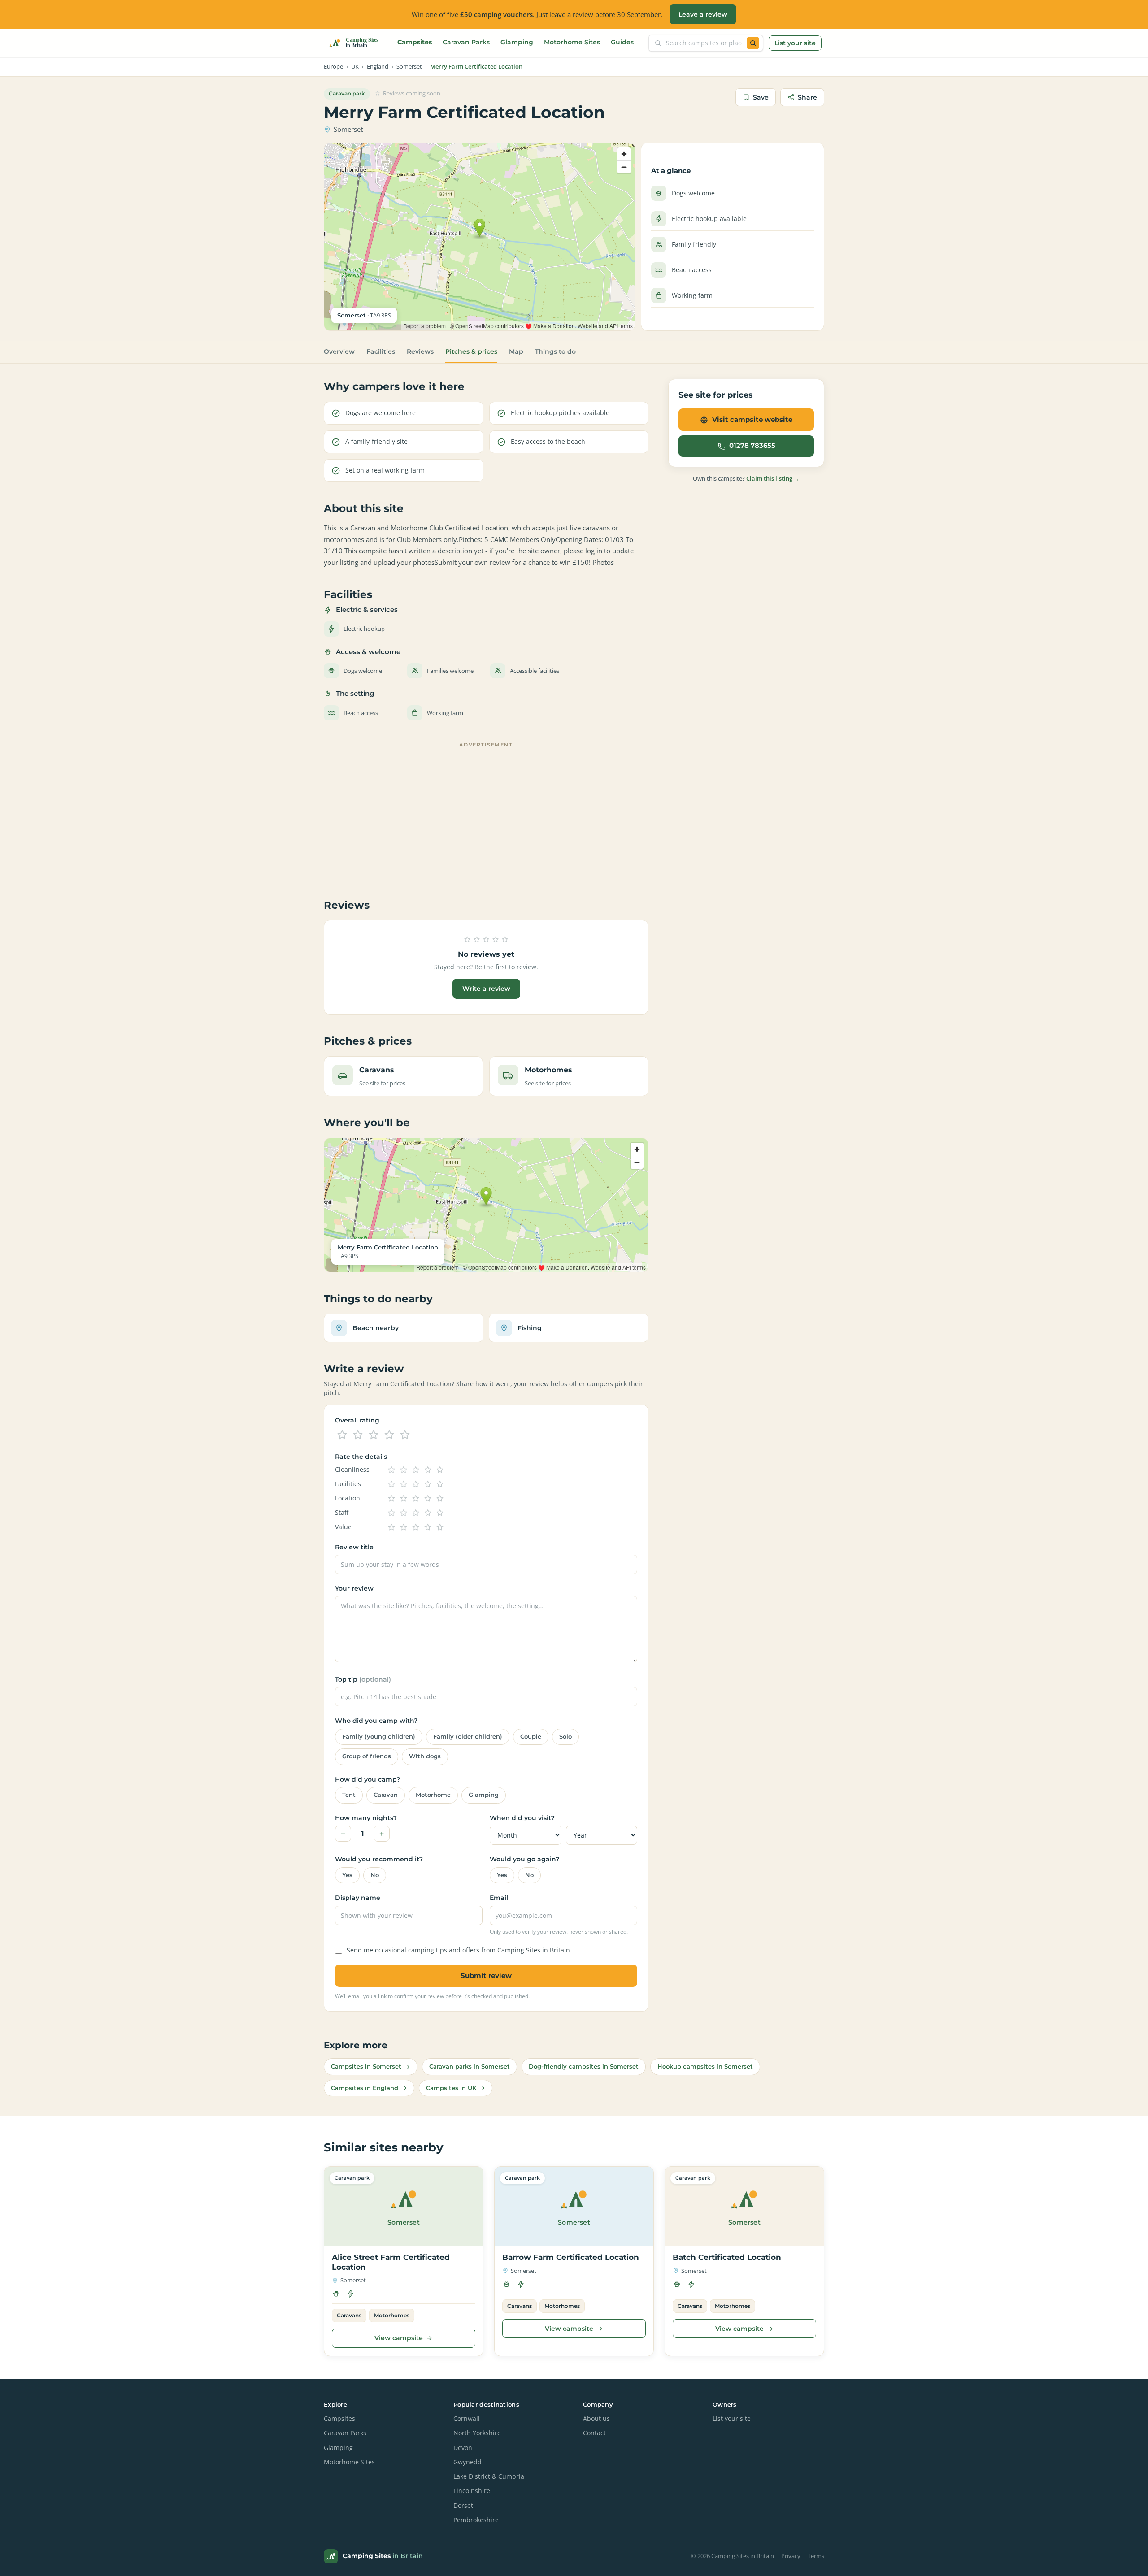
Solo (565, 1737)
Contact (594, 2433)
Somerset (409, 67)
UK (355, 67)
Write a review (486, 989)
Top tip (363, 1679)
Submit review (486, 1975)
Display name (358, 1898)
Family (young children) (379, 1737)
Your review (354, 1588)
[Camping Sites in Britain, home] (357, 43)
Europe (333, 67)
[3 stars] (374, 1435)
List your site (795, 43)
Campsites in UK (451, 2088)
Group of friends (367, 1756)
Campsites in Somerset (366, 2066)
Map (516, 351)
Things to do (555, 351)
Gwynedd (467, 2462)
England (378, 67)
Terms (816, 2556)
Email (499, 1898)
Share (807, 97)
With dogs (425, 1756)
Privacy (791, 2556)
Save (761, 97)
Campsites (415, 42)
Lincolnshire (472, 2491)
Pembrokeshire (476, 2520)
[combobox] (704, 43)
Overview (339, 351)
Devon (463, 2448)
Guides (622, 42)
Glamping (517, 42)
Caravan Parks (466, 42)
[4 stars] (389, 1435)
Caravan (386, 1795)
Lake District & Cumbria (489, 2476)
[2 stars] (358, 1435)
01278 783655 (752, 446)
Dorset (463, 2506)
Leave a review (703, 14)
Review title (354, 1547)
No (375, 1875)
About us (596, 2419)
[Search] (753, 43)
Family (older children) (468, 1737)
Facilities (381, 351)
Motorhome (433, 1795)
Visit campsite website (752, 419)
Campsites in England (365, 2088)
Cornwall (467, 2419)
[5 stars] (405, 1435)
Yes (347, 1875)
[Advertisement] (486, 814)
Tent (349, 1795)
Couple (531, 1737)
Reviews (420, 351)
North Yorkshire (477, 2433)
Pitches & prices (471, 351)
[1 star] (342, 1435)
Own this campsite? (746, 479)
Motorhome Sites (572, 42)
